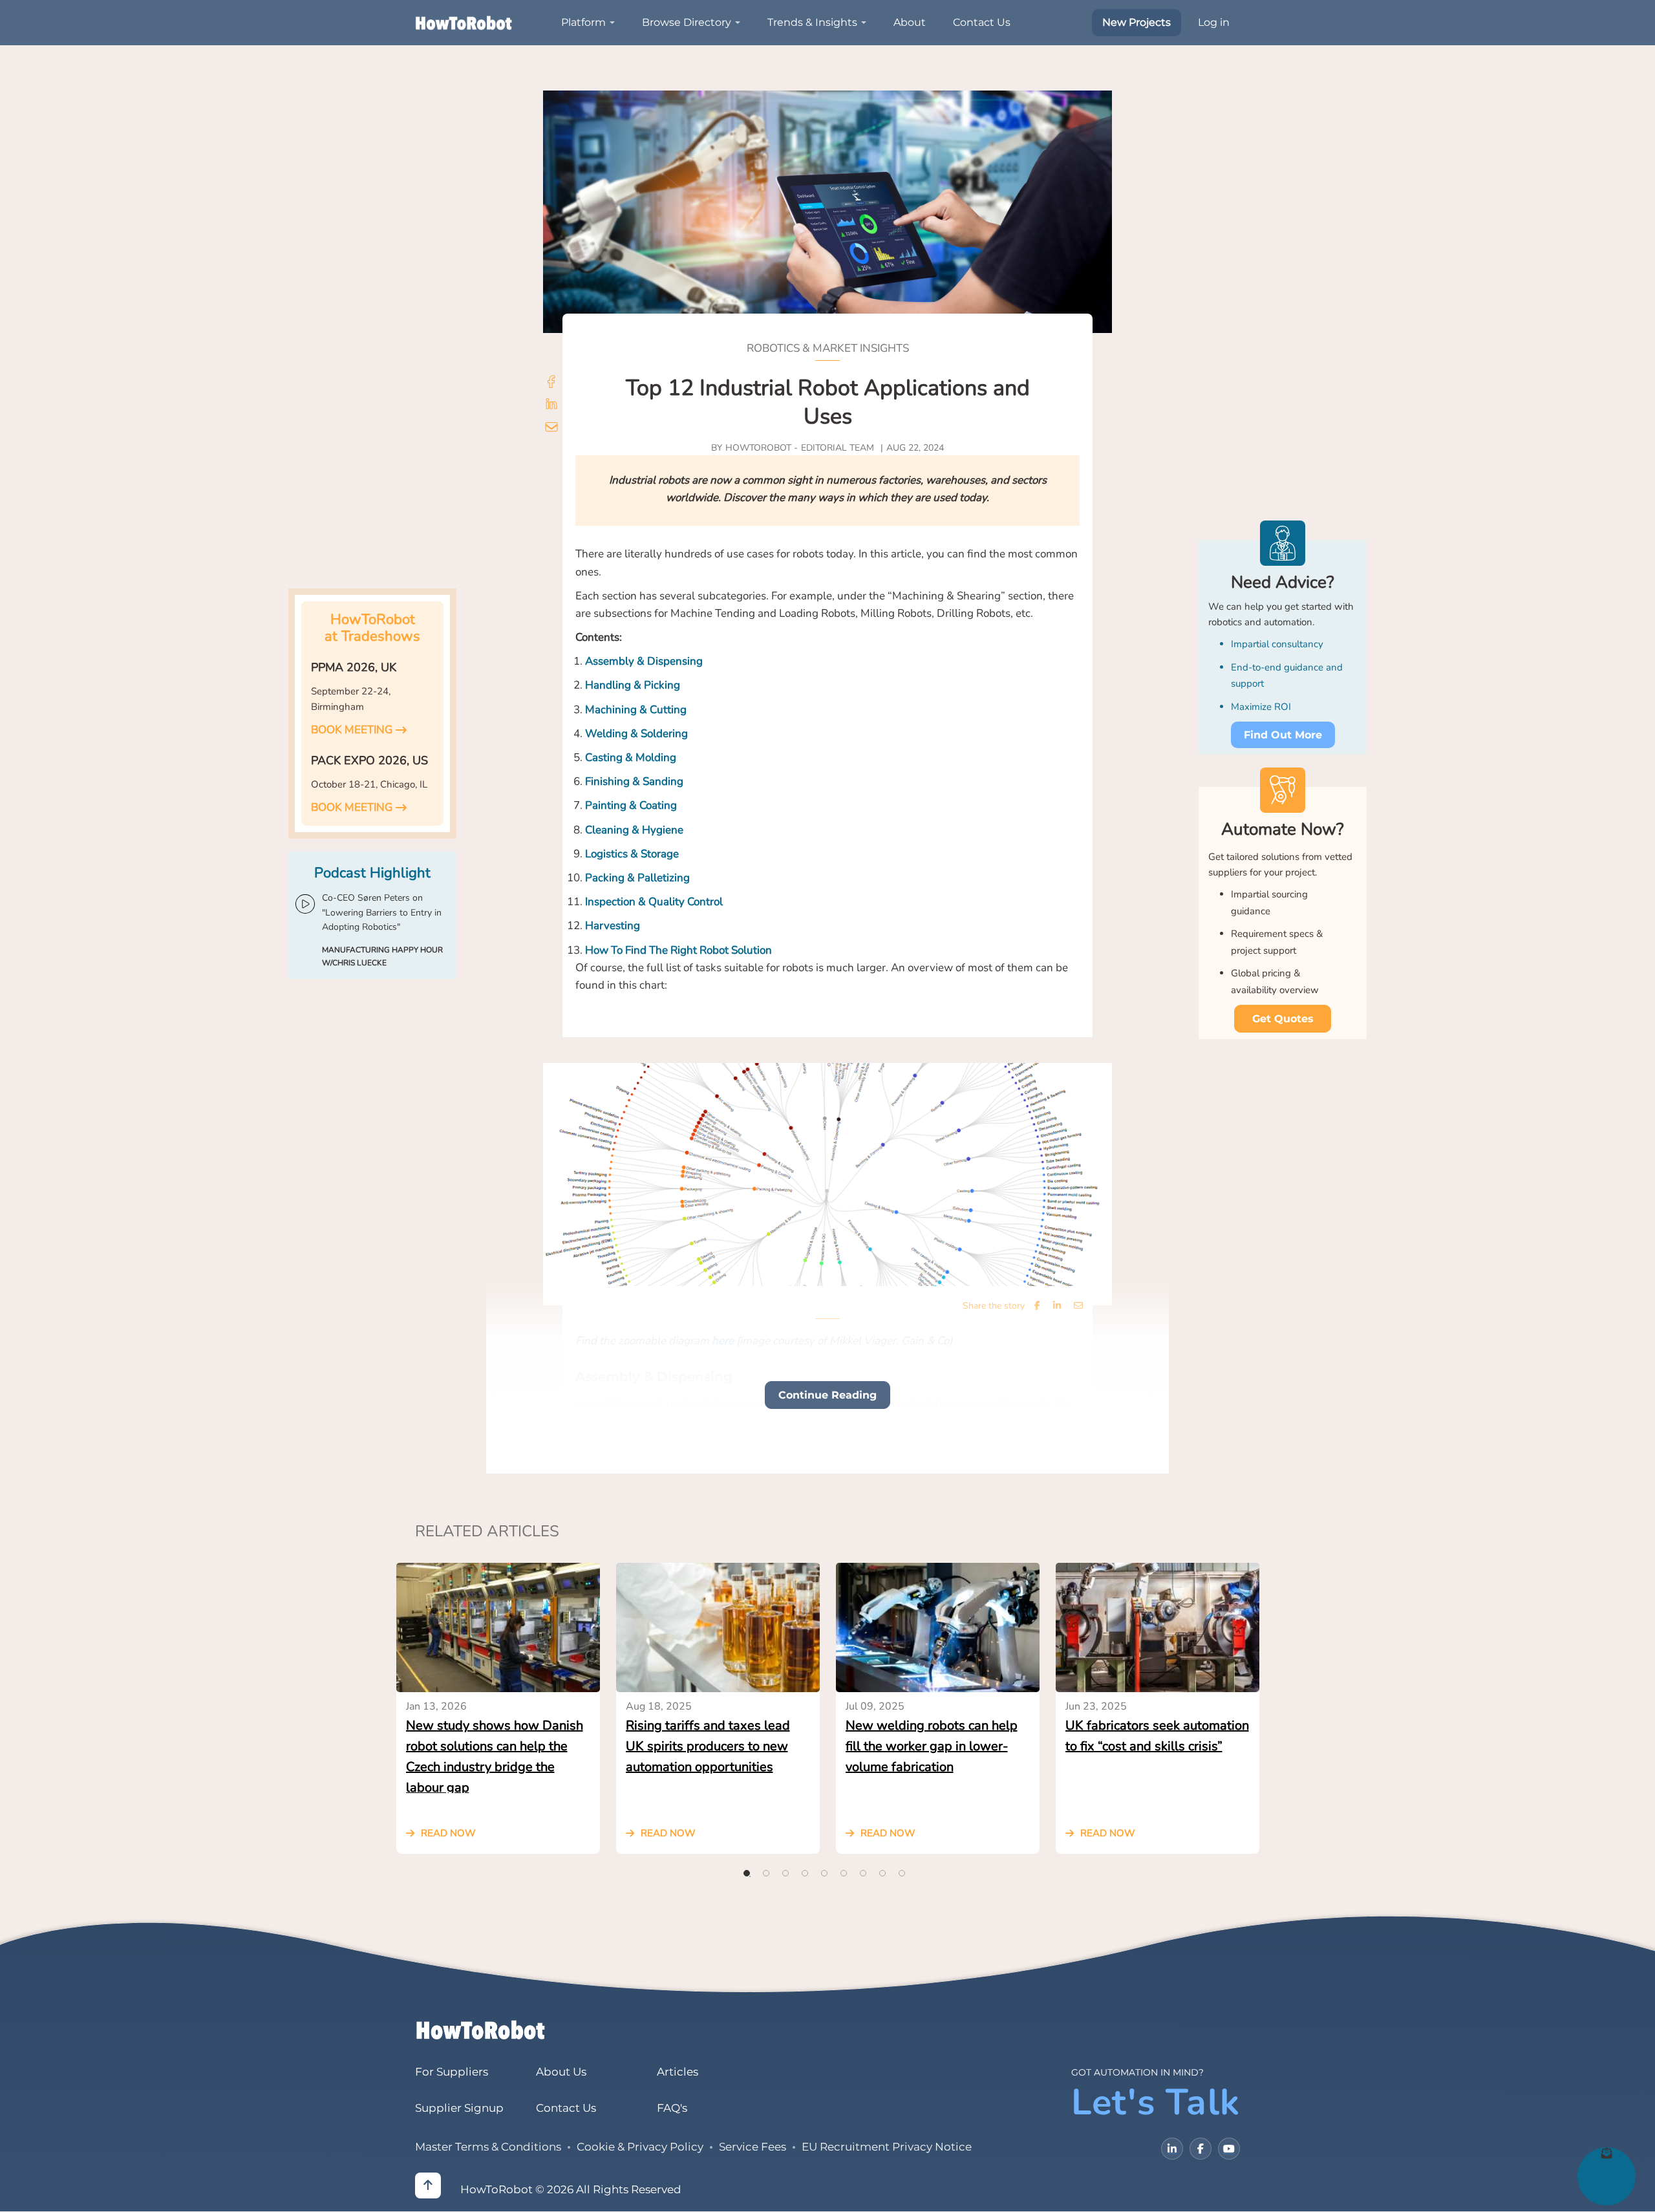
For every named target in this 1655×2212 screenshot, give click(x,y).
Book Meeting (352, 730)
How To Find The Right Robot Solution (678, 950)
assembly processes (715, 1456)
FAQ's (672, 2108)
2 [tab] (766, 1873)
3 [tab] (785, 1873)
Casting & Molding (631, 757)
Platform (583, 22)
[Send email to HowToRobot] (551, 428)
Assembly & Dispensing (644, 661)
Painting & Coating (631, 805)
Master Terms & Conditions (488, 2147)
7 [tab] (863, 1873)
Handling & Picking (633, 685)
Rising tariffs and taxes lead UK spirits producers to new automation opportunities (708, 1746)
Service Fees (753, 2147)
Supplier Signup (459, 2108)
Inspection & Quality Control (654, 902)
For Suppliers (452, 2072)
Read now (448, 1833)
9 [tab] (902, 1873)
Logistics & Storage (632, 854)
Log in (1214, 22)
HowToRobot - (762, 448)
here (723, 1341)
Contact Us (982, 22)
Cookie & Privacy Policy (640, 2147)
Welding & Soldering (636, 734)
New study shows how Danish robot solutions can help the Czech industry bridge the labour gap (495, 1755)
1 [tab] (747, 1873)
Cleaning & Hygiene (634, 830)
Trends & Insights (812, 22)
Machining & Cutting (636, 710)
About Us (561, 2072)
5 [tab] (824, 1873)
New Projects (1137, 22)
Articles (678, 2072)
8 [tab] (882, 1873)
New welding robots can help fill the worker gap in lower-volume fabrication (932, 1746)
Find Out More (1283, 735)
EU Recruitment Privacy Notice (887, 2147)
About (910, 22)
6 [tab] (844, 1873)
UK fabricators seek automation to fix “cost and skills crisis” (1157, 1736)
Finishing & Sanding (634, 781)
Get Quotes (1283, 1019)
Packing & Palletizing (637, 878)
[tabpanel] (498, 1708)
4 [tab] (805, 1873)
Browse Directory (687, 22)
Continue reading (827, 1395)
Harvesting (613, 926)
